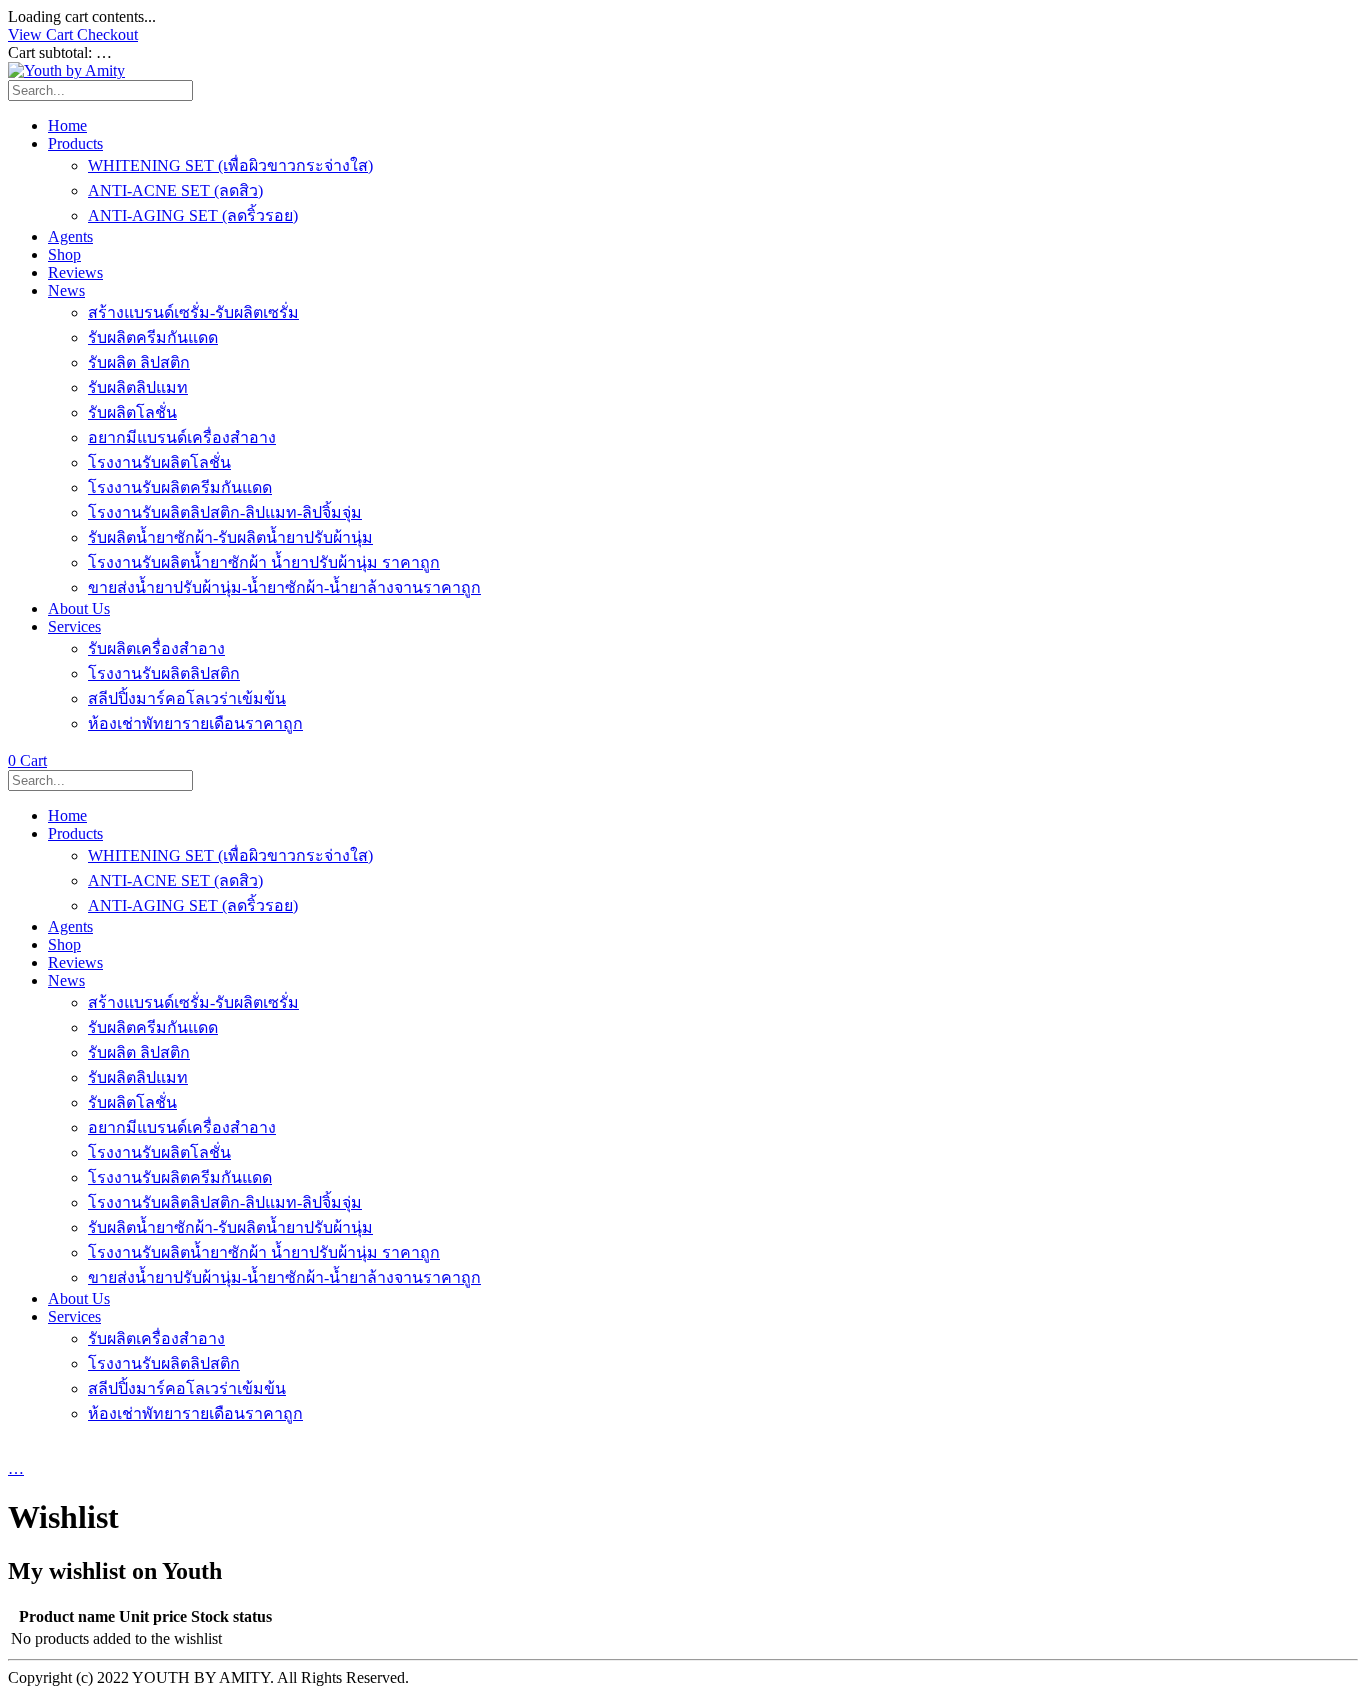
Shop (64, 254)
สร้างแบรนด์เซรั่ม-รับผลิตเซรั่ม (193, 312)
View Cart (42, 34)
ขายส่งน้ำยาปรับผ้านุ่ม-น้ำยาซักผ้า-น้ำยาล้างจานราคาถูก (284, 587)
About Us (79, 608)
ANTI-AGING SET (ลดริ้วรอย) (193, 215)
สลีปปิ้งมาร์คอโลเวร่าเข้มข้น (187, 698)
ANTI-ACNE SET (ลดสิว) (175, 190)
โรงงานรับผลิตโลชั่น (159, 462)
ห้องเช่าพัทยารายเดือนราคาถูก (195, 723)
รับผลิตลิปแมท (138, 387)
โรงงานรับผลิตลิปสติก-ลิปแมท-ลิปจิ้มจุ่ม (225, 512)
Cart (27, 760)
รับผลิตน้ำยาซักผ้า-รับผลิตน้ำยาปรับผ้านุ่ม (230, 537)
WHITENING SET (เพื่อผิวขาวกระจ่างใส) (230, 165)
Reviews (75, 272)
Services (74, 626)
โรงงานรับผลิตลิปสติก (164, 673)
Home (67, 125)
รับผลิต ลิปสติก (139, 362)
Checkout (107, 34)
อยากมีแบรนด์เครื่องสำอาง (182, 437)
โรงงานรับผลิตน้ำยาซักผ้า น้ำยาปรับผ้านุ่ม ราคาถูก (264, 562)
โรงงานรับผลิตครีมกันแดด (180, 487)
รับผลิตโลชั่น (132, 412)
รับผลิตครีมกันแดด (153, 337)
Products (75, 143)
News (66, 290)
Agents (70, 236)
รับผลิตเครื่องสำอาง (156, 648)
